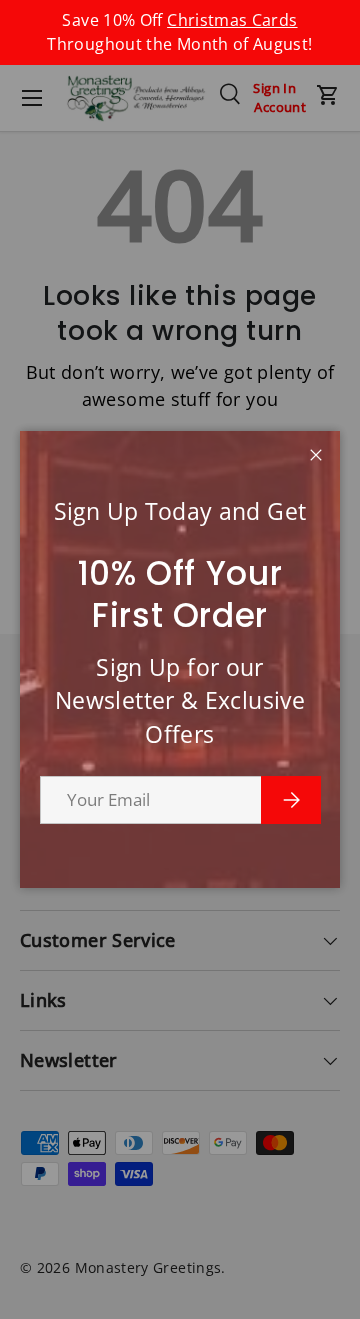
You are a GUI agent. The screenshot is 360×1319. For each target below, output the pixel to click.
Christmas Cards (232, 20)
